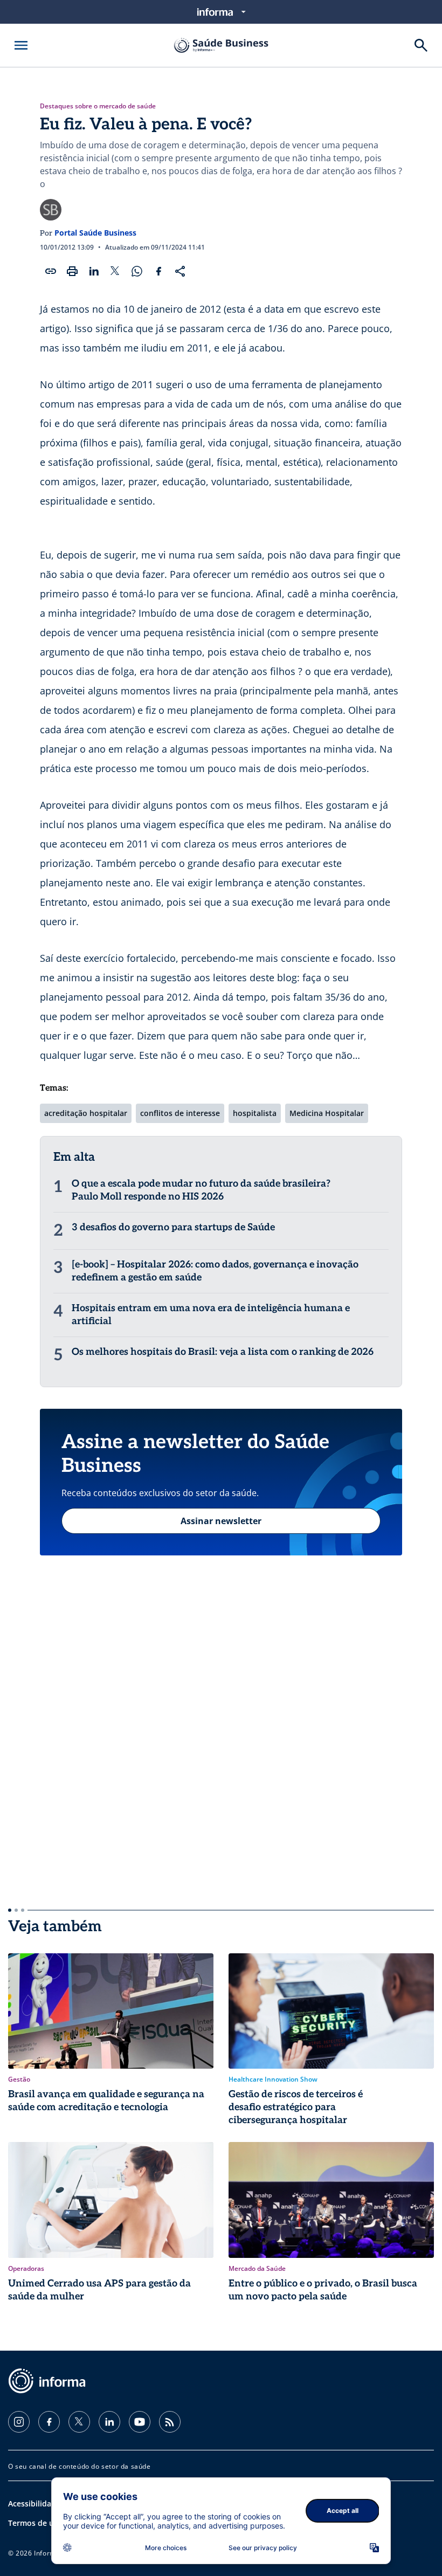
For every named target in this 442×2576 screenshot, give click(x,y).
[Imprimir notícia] (72, 271)
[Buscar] (421, 45)
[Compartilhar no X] (115, 271)
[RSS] (170, 2422)
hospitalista (255, 1113)
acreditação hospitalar (86, 1113)
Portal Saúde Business (95, 233)
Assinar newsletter (221, 1521)
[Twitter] (79, 2422)
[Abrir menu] (21, 45)
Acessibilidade (34, 2503)
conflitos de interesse (180, 1113)
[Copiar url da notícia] (51, 271)
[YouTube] (140, 2422)
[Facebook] (49, 2422)
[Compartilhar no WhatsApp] (137, 271)
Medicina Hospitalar (327, 1113)
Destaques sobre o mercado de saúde (98, 106)
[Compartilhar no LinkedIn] (94, 271)
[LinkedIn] (109, 2422)
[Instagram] (19, 2422)
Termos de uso (35, 2523)
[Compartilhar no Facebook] (158, 271)
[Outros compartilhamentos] (180, 271)
